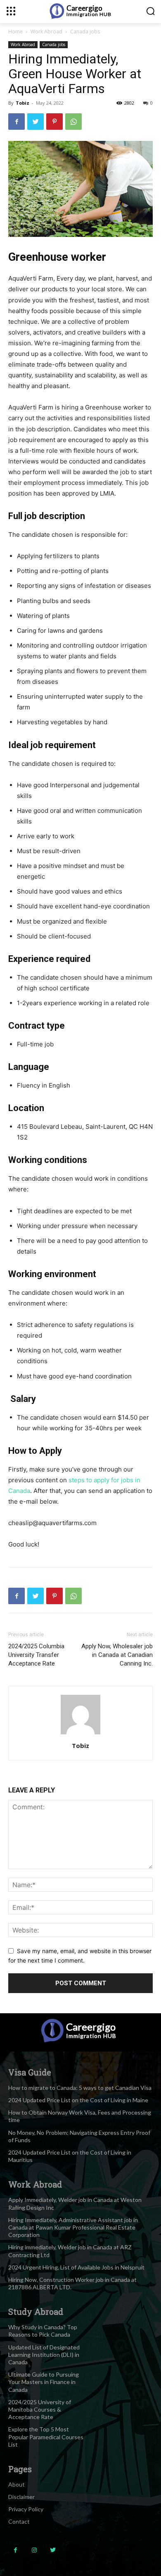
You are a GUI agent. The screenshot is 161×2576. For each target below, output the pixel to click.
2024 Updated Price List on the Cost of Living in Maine (78, 2100)
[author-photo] (80, 1734)
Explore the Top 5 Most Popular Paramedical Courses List (46, 2437)
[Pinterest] (54, 122)
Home (15, 32)
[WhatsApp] (73, 122)
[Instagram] (34, 2550)
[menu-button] (11, 11)
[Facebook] (17, 122)
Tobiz (22, 103)
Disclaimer (21, 2497)
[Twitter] (36, 122)
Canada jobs (85, 32)
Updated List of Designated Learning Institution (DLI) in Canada (44, 2355)
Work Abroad (46, 32)
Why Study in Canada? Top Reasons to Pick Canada (43, 2331)
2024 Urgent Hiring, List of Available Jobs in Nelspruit (76, 2267)
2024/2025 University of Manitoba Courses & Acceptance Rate (40, 2409)
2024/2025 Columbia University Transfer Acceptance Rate (36, 1655)
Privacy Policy (26, 2509)
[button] (150, 11)
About (17, 2484)
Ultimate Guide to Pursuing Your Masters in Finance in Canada (44, 2382)
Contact (19, 2521)
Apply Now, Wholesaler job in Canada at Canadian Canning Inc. (117, 1655)
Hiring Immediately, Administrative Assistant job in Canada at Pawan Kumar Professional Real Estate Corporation (73, 2227)
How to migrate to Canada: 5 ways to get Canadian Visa (80, 2088)
